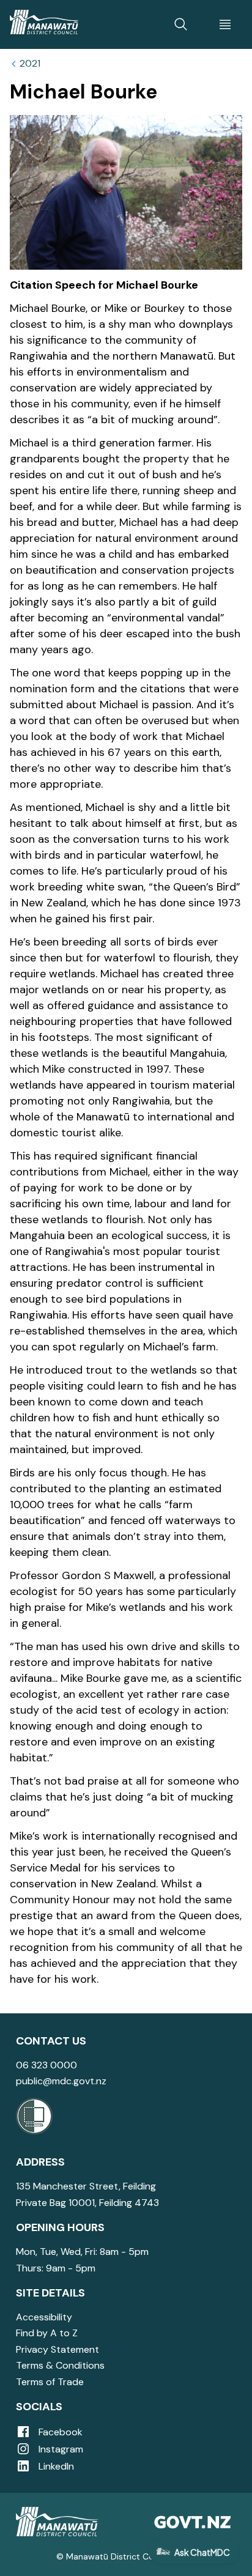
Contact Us (51, 2041)
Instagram (60, 2449)
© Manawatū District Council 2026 (126, 2556)
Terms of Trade (50, 2382)
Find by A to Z (47, 2333)
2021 (30, 64)
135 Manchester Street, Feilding (86, 2186)
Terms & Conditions (60, 2365)
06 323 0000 (46, 2065)
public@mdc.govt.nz (61, 2081)
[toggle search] (181, 24)
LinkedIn (55, 2466)
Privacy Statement (57, 2349)
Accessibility (44, 2317)
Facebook (59, 2432)
